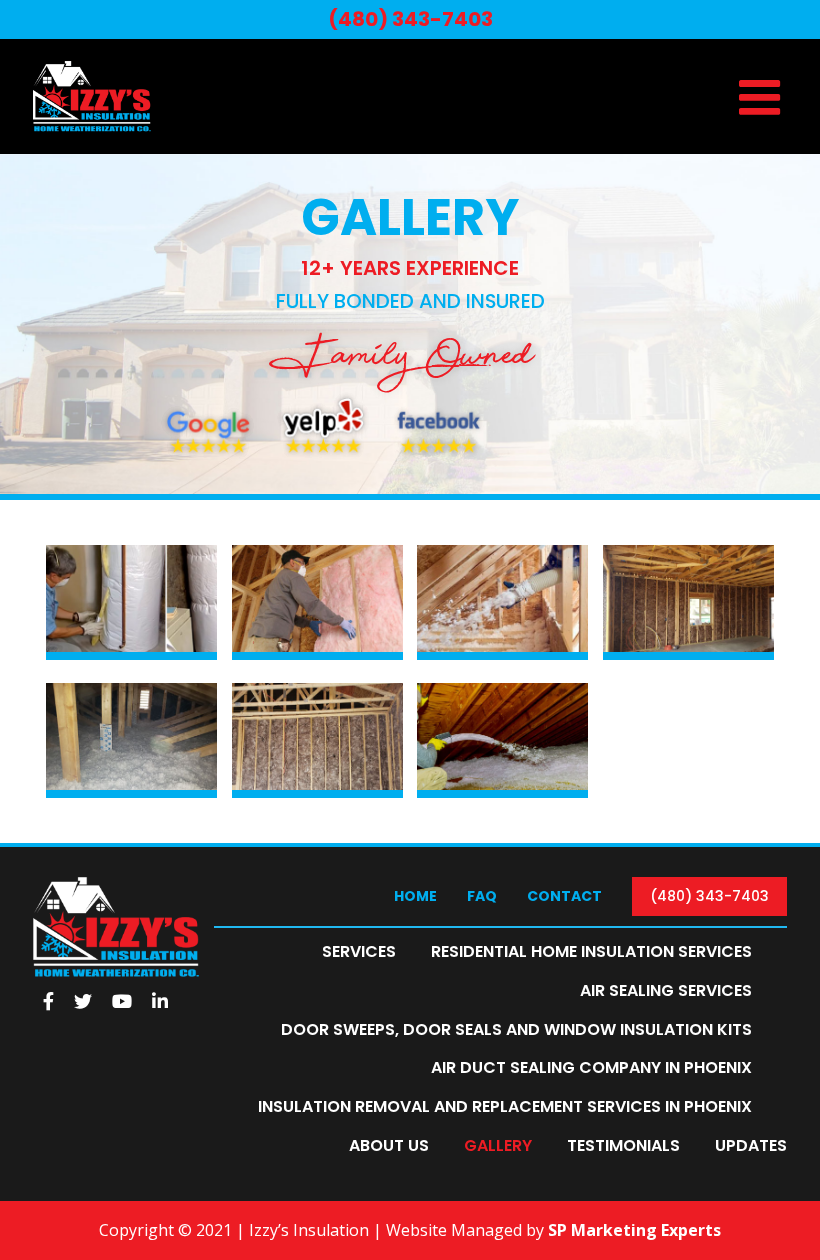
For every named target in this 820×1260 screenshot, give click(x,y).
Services (359, 951)
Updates (751, 1145)
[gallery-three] (317, 553)
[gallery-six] (131, 691)
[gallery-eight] (502, 691)
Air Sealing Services (666, 990)
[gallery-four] (502, 553)
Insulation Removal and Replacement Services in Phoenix (505, 1106)
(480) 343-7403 (709, 896)
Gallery (498, 1145)
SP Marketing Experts (634, 1230)
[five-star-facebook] (439, 399)
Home (415, 896)
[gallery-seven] (317, 691)
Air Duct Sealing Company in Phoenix (591, 1067)
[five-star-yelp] (324, 399)
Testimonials (623, 1145)
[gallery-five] (688, 553)
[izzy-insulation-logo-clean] (116, 885)
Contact (564, 896)
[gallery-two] (131, 553)
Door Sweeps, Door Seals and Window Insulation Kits (516, 1029)
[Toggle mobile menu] (763, 97)
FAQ (482, 896)
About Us (389, 1145)
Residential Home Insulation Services (591, 951)
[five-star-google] (208, 399)
